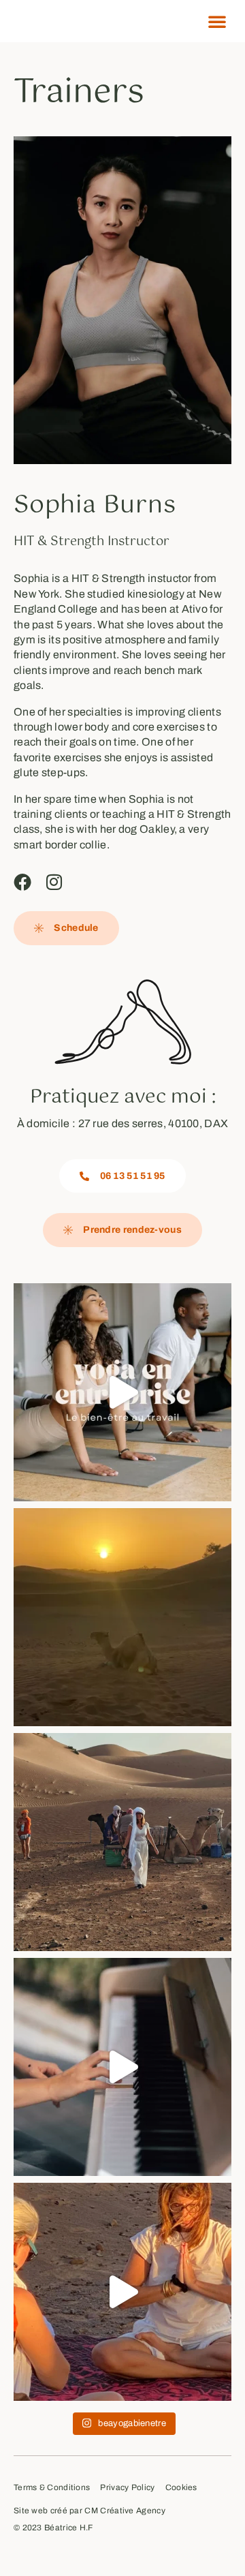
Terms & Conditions (52, 2488)
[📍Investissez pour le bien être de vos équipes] (122, 1392)
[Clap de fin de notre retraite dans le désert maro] (122, 2292)
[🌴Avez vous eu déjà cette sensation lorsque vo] (122, 1842)
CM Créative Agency (125, 2511)
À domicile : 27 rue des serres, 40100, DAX (123, 1123)
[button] (217, 21)
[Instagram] (54, 882)
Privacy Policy (127, 2488)
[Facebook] (22, 882)
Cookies (181, 2488)
